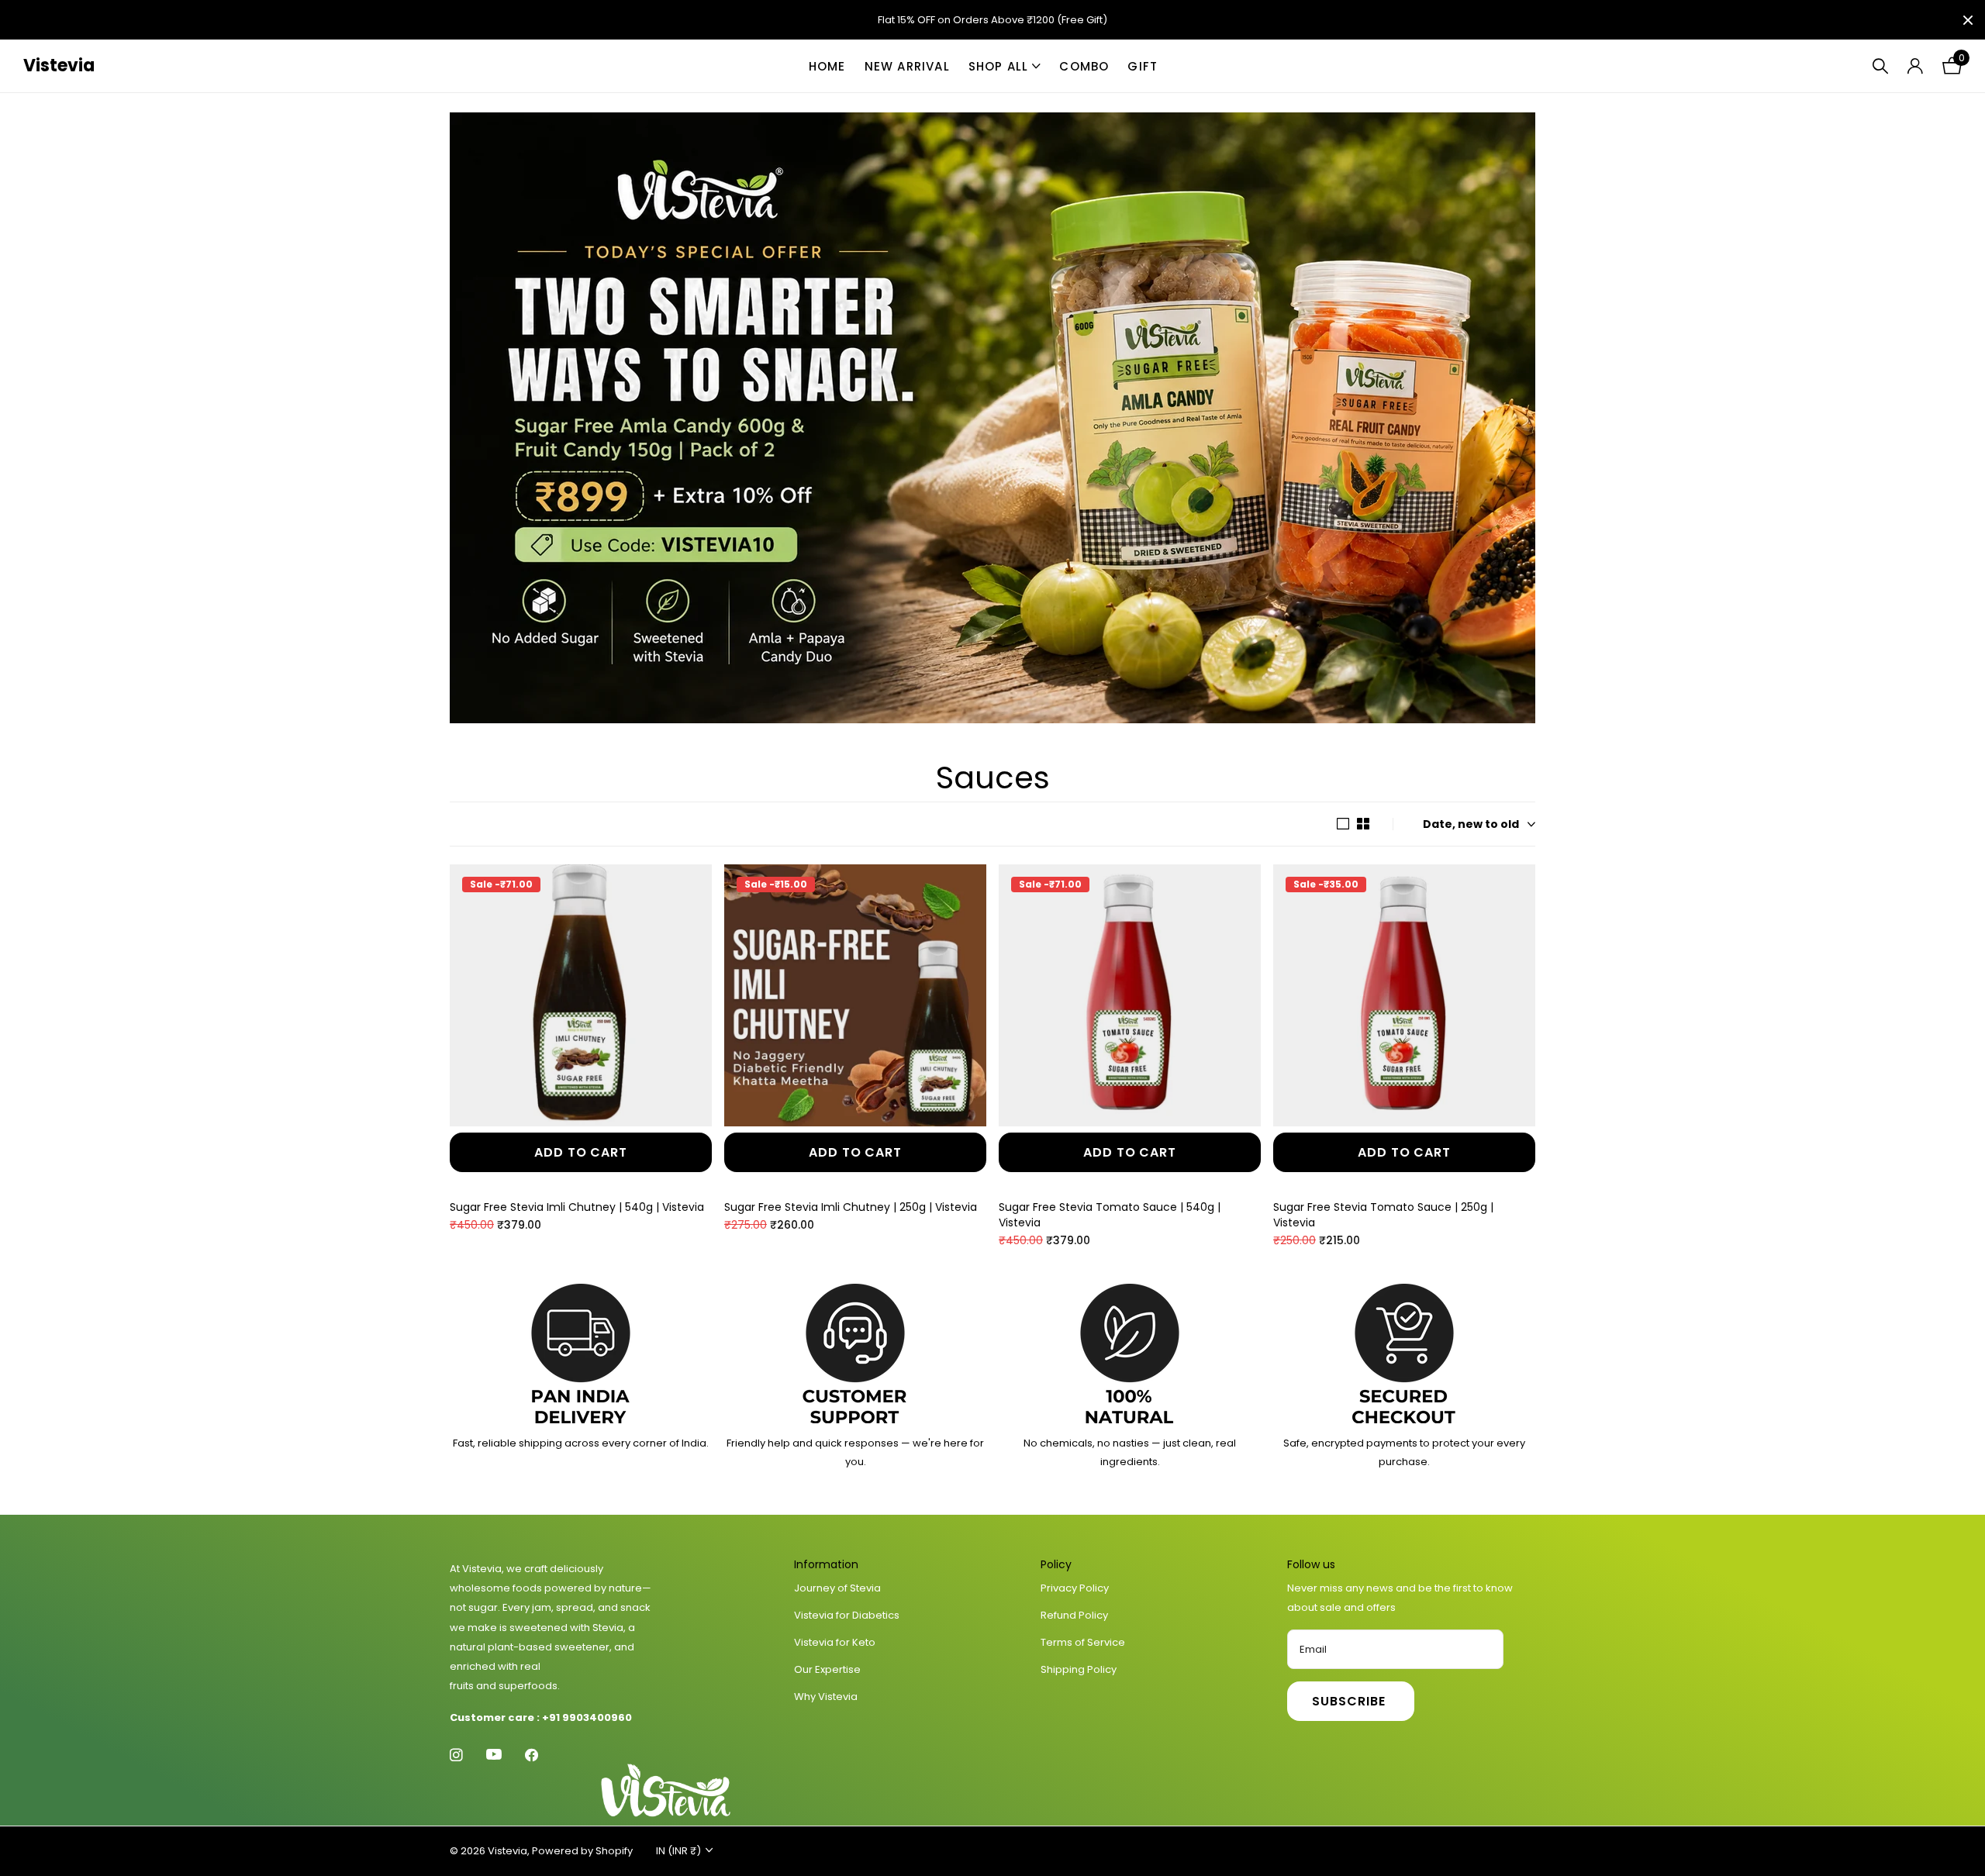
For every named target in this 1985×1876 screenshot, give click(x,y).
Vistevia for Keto (835, 1642)
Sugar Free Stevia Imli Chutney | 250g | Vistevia (851, 1207)
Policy (1056, 1564)
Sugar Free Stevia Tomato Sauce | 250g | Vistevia (1383, 1215)
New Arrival (907, 66)
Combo (1084, 66)
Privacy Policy (1075, 1588)
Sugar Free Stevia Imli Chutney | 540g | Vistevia (577, 1207)
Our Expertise (827, 1669)
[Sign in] (1915, 66)
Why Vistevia (826, 1697)
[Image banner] (992, 418)
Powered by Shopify (582, 1851)
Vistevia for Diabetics (847, 1615)
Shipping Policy (1079, 1669)
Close (1968, 20)
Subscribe (1351, 1701)
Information (826, 1564)
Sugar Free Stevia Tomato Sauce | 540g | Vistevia (1110, 1215)
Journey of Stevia (837, 1588)
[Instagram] (456, 1755)
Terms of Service (1083, 1642)
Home (827, 66)
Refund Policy (1074, 1615)
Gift (1143, 66)
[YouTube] (494, 1755)
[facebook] (532, 1755)
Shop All (999, 66)
